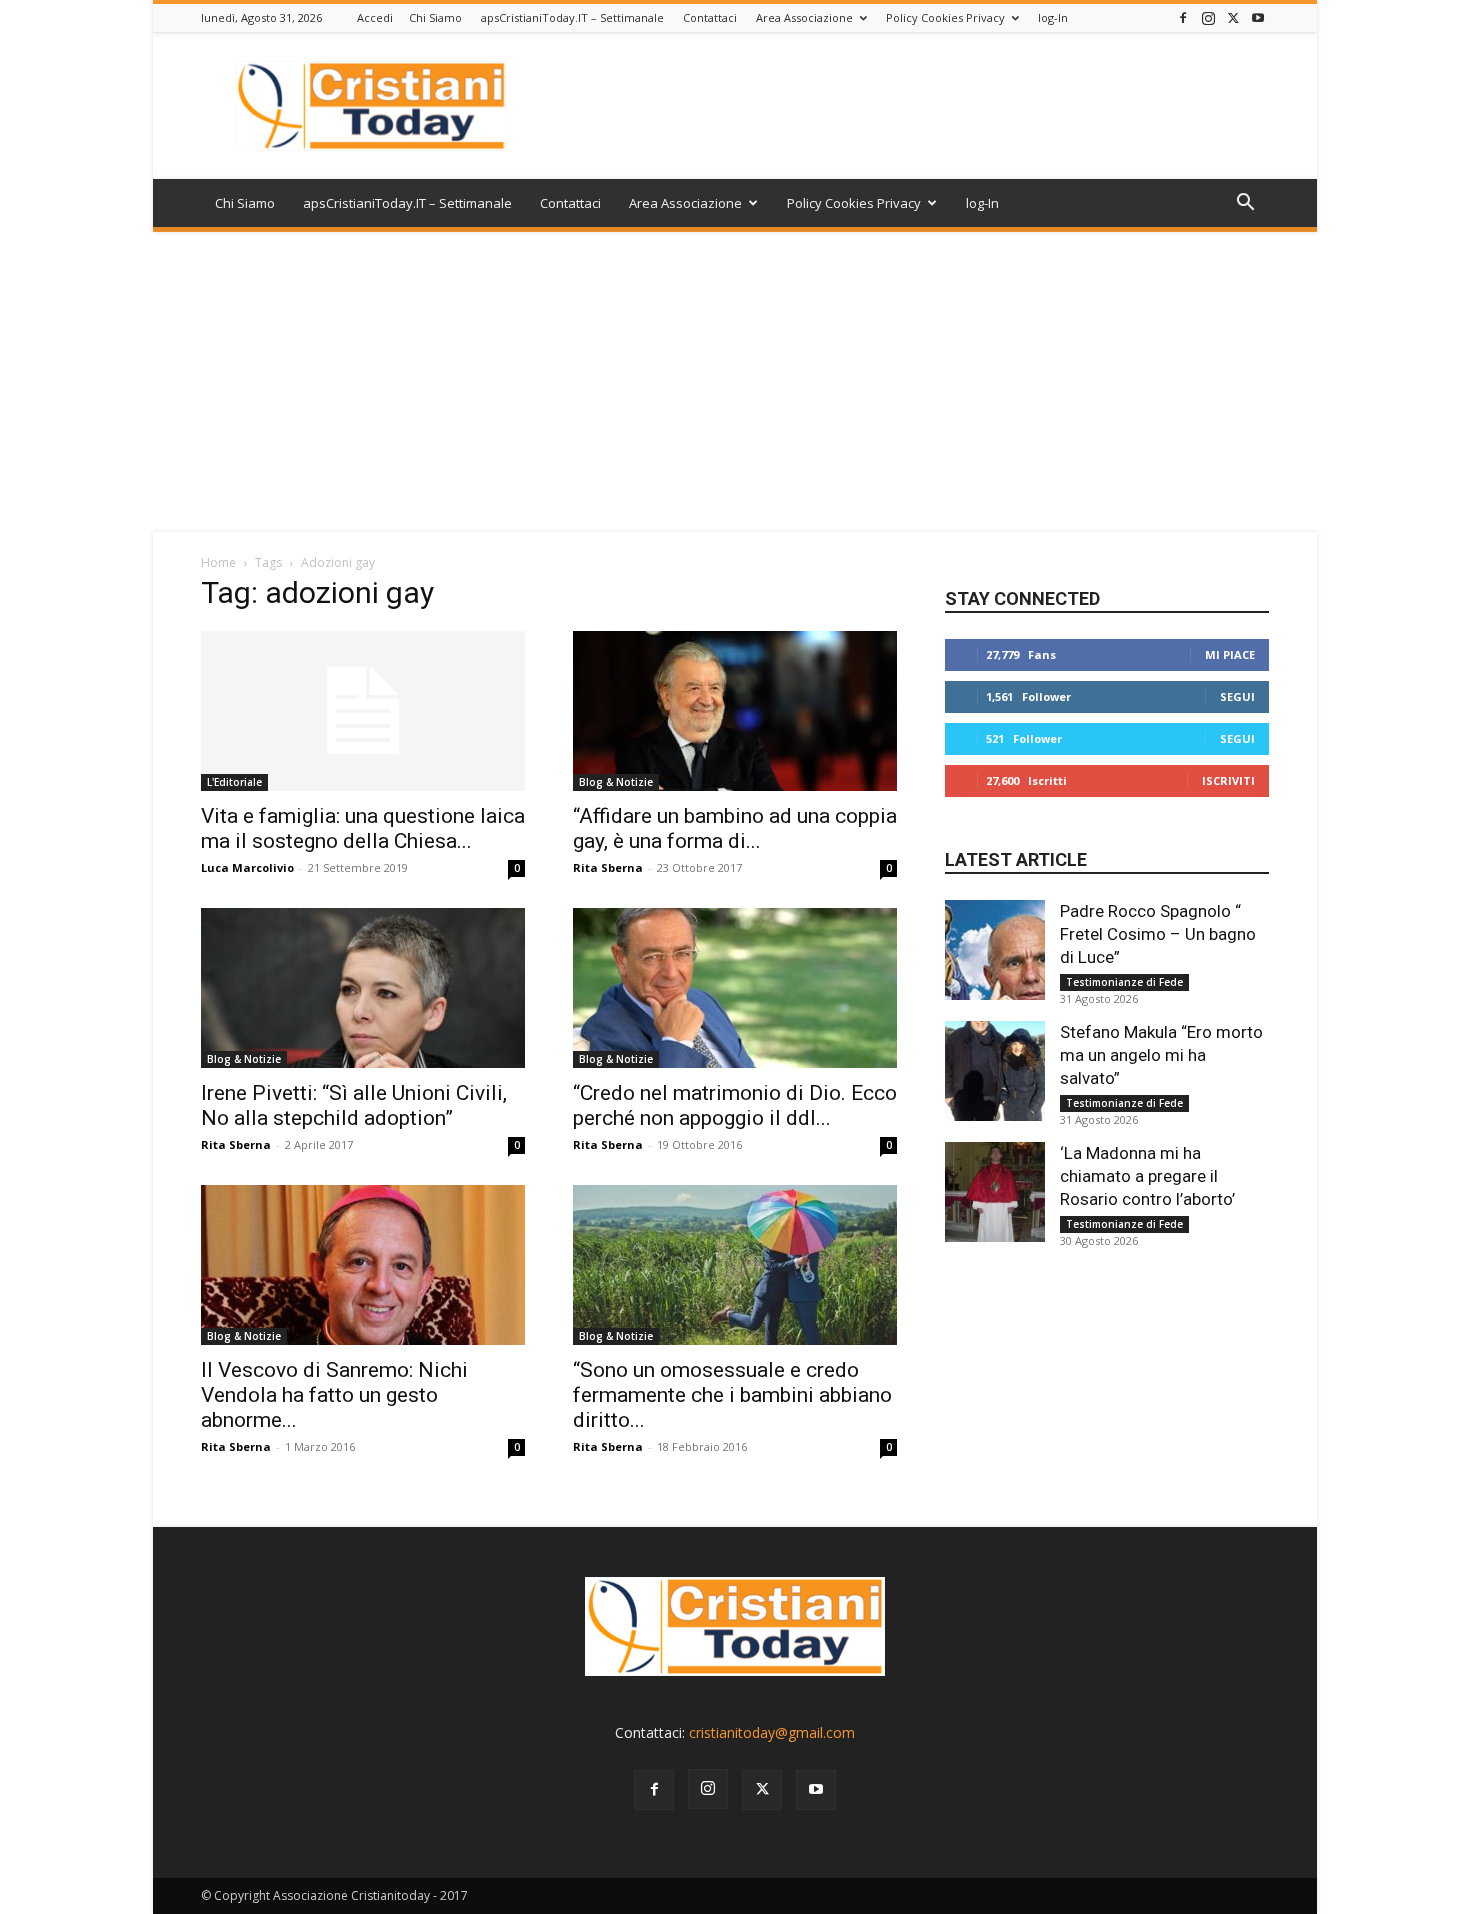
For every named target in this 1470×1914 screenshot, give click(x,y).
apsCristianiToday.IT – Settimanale (572, 17)
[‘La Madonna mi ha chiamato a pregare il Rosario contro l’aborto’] (995, 1192)
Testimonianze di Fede (1124, 982)
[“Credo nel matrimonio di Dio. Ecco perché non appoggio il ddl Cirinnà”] (735, 988)
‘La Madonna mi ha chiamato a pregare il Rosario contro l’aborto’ (1147, 1176)
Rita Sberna (608, 867)
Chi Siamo (435, 17)
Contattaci (710, 17)
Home (218, 562)
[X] (1233, 17)
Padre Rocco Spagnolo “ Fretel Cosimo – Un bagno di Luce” (1158, 934)
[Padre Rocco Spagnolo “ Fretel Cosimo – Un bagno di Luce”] (995, 950)
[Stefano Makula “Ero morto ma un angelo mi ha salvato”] (995, 1071)
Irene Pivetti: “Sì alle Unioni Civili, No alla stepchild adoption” (354, 1105)
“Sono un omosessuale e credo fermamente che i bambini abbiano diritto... (732, 1395)
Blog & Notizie (616, 782)
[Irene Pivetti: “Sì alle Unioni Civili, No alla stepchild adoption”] (363, 988)
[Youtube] (1258, 17)
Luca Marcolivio (247, 867)
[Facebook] (1183, 17)
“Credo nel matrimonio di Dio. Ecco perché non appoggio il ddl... (735, 1105)
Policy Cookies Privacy (945, 17)
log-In (1053, 17)
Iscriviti (1228, 780)
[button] (1245, 204)
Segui (1237, 696)
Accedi (375, 17)
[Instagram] (1208, 17)
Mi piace (1230, 654)
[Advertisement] (735, 382)
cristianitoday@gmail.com (772, 1732)
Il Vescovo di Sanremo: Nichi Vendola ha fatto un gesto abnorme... (334, 1395)
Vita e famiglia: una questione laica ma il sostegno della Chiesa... (363, 828)
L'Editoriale (234, 782)
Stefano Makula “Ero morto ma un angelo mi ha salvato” (1161, 1055)
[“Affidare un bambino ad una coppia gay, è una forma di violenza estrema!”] (735, 711)
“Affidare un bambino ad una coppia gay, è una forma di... (735, 828)
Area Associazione (804, 17)
